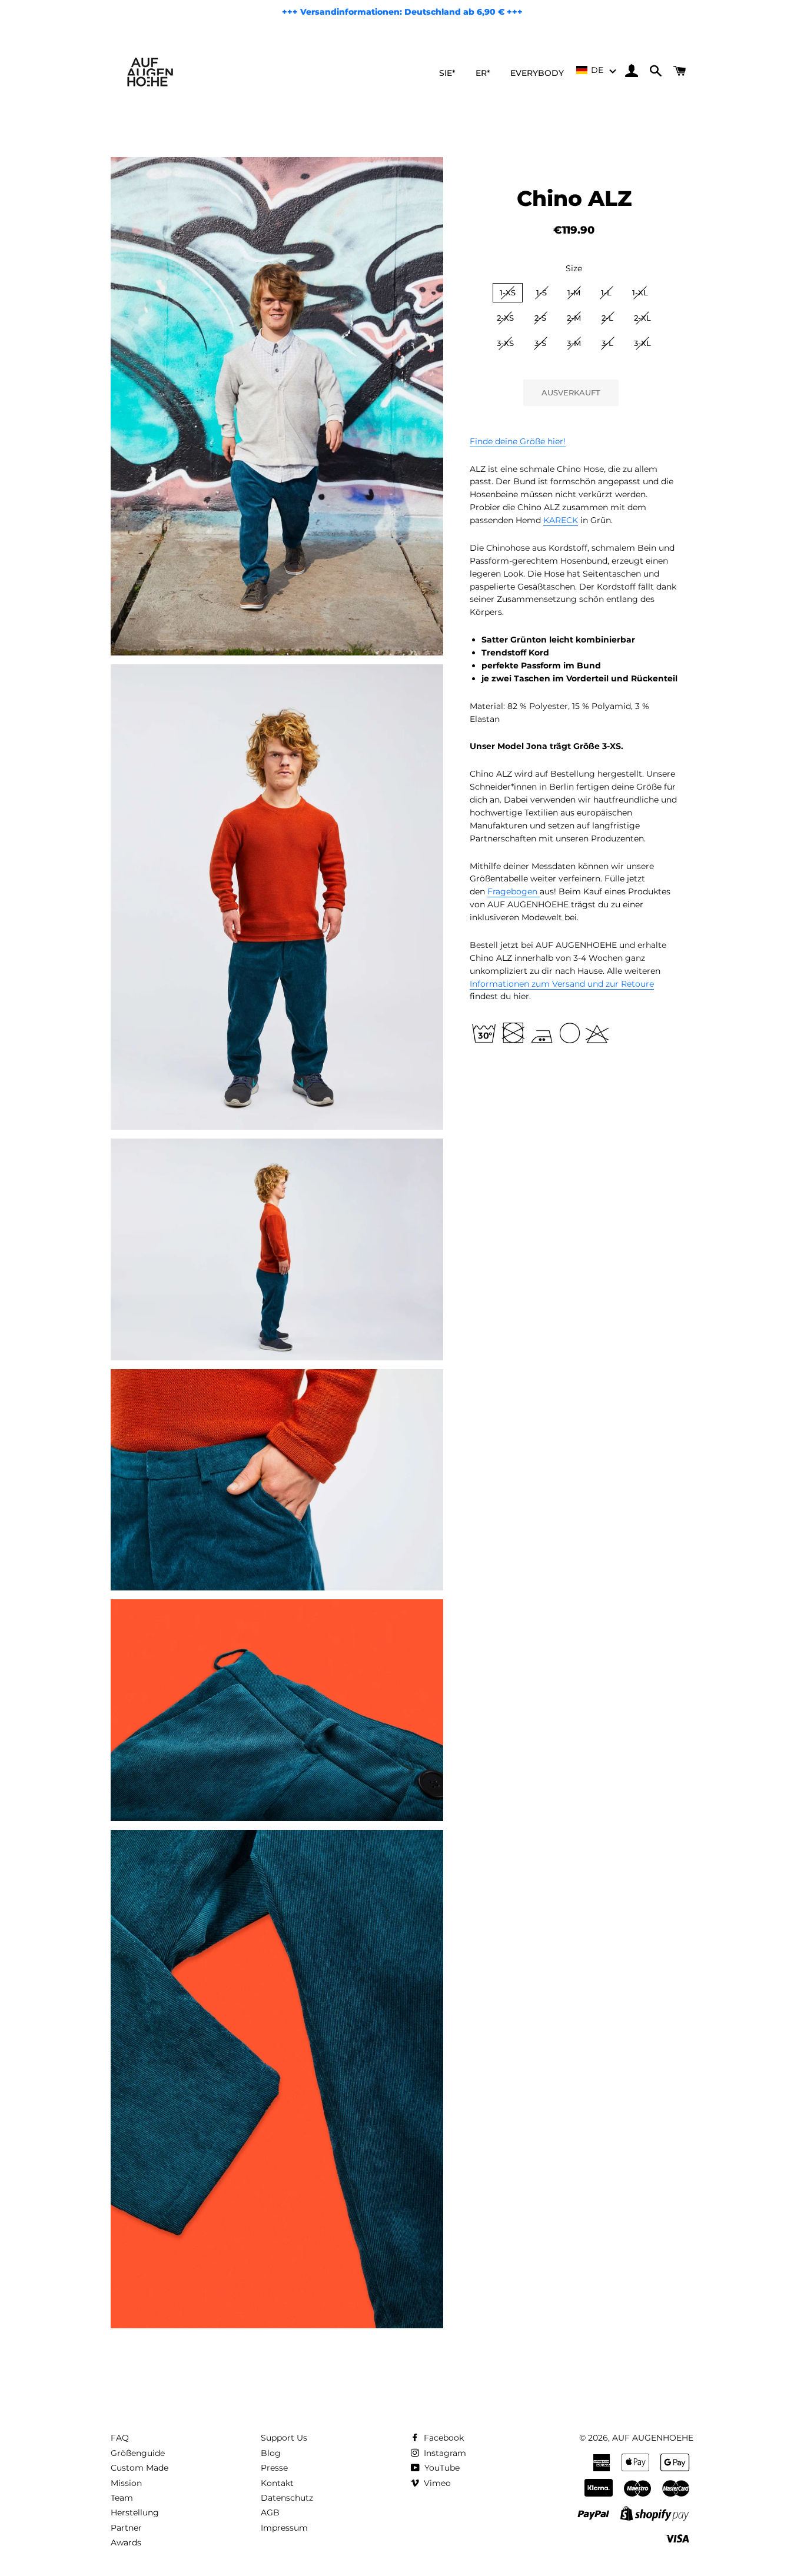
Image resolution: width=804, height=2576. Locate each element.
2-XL (642, 318)
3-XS (505, 343)
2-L (607, 318)
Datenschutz (287, 2498)
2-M (574, 318)
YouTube (441, 2468)
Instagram (444, 2453)
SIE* (447, 73)
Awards (126, 2542)
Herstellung (135, 2512)
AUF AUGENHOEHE (653, 2438)
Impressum (284, 2528)
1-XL (640, 292)
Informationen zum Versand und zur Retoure (562, 984)
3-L (607, 343)
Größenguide (138, 2453)
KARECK (561, 520)
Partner (126, 2528)
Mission (126, 2483)
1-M (574, 292)
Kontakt (277, 2483)
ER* (483, 73)
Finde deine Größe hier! (518, 441)
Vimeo (436, 2483)
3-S (540, 343)
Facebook (443, 2438)
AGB (270, 2512)
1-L (606, 292)
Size (574, 268)
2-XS (505, 318)
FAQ (120, 2438)
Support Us (284, 2438)
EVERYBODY (537, 73)
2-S (540, 318)
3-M (574, 343)
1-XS (508, 292)
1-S (541, 292)
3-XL (642, 343)
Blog (271, 2453)
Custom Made (139, 2468)
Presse (274, 2468)
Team (122, 2498)
